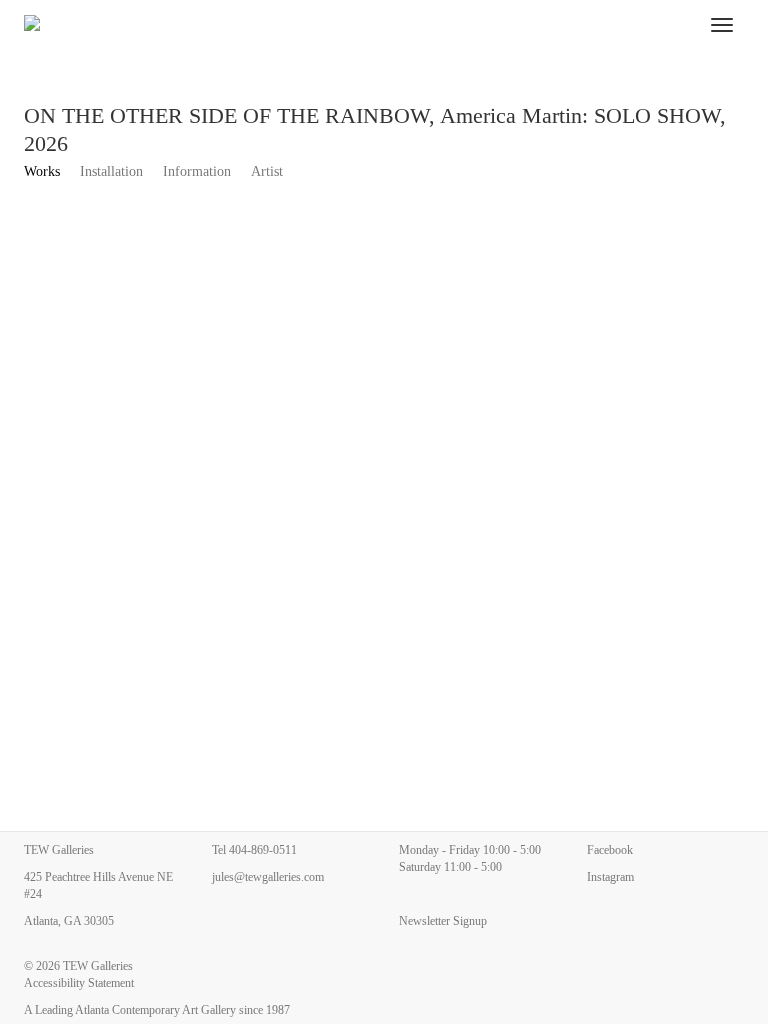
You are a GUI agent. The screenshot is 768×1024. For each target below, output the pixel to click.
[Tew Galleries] (354, 25)
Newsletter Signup (443, 921)
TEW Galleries (98, 966)
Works (42, 171)
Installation (111, 171)
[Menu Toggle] (722, 25)
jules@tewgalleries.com (268, 877)
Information (197, 171)
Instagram (610, 877)
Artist (267, 171)
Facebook (610, 850)
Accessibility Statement (79, 983)
